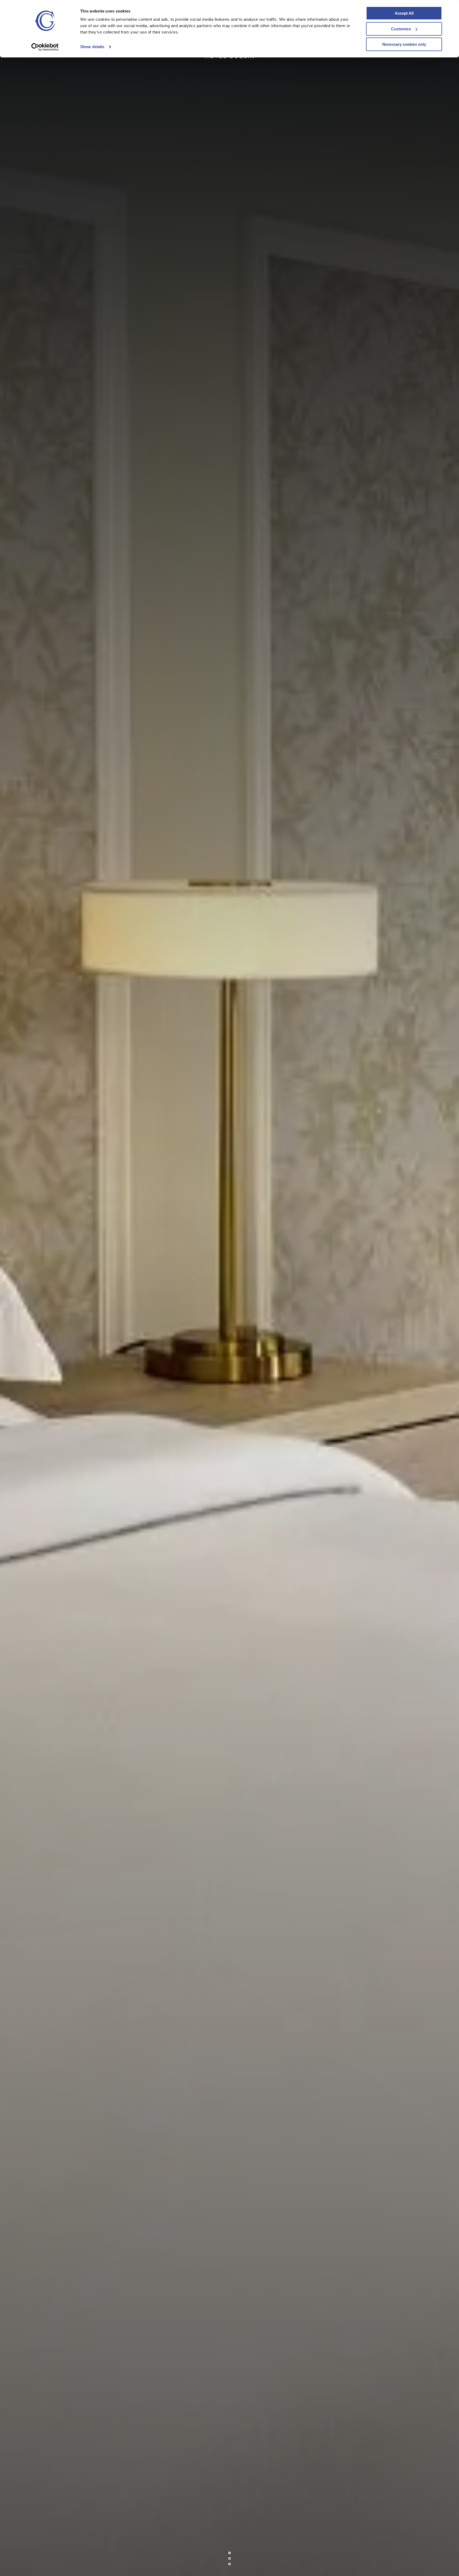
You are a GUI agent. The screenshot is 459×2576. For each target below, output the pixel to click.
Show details (92, 47)
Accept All (404, 13)
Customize (401, 29)
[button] (229, 2558)
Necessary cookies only (404, 44)
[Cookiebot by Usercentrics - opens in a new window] (45, 47)
